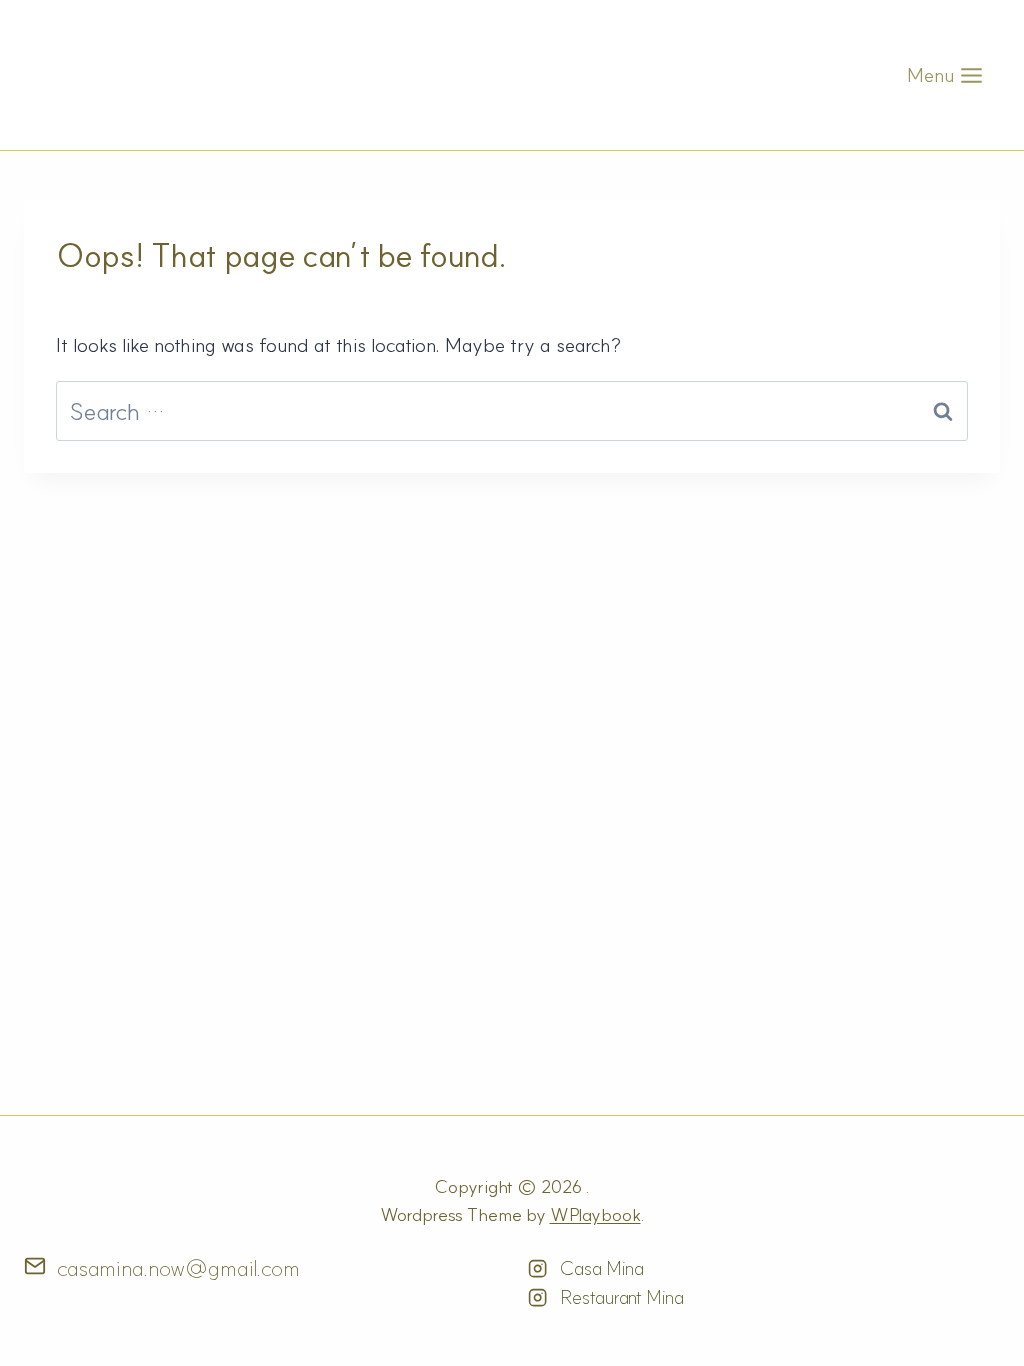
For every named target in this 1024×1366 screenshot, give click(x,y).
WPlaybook (595, 1214)
